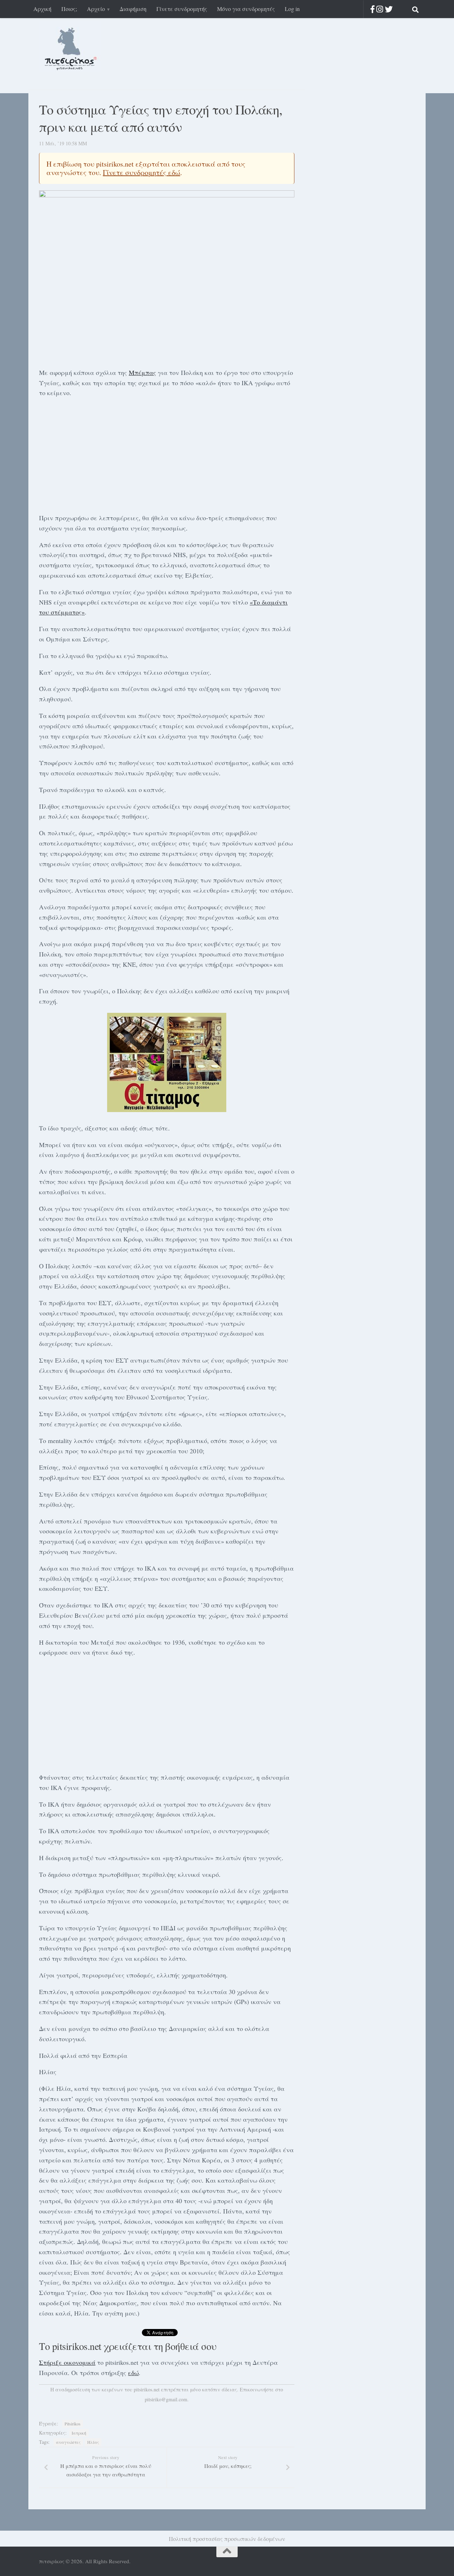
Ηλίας (93, 2442)
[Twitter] (389, 9)
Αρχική (42, 9)
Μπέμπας (142, 372)
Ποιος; (69, 9)
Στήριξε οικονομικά (67, 2362)
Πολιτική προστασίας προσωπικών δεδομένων (227, 2539)
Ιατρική (79, 2433)
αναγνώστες (68, 2442)
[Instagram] (380, 9)
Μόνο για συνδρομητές (246, 9)
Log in (292, 9)
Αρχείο (96, 9)
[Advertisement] (167, 454)
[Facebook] (373, 9)
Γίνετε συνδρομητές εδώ (142, 172)
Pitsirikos (73, 2424)
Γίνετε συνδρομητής (182, 9)
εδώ (133, 2373)
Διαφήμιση (133, 9)
